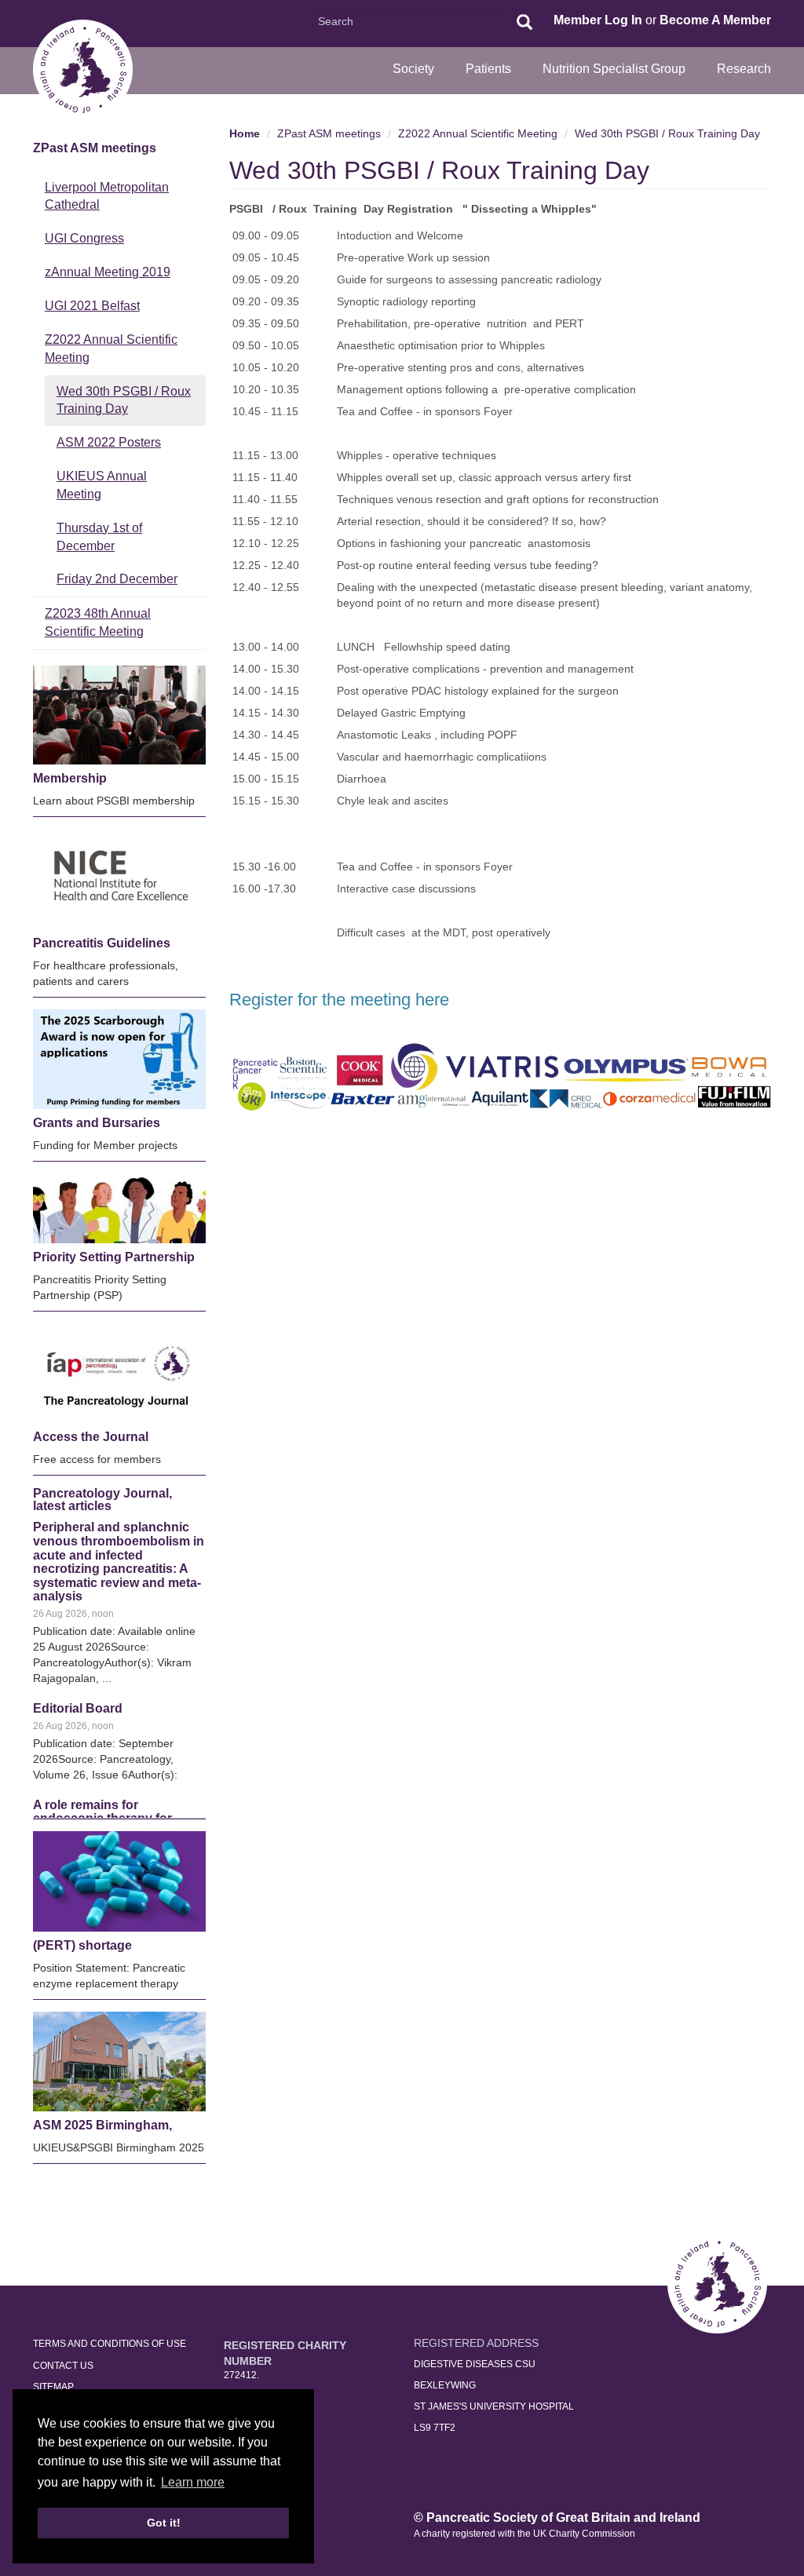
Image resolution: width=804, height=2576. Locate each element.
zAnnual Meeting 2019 (108, 272)
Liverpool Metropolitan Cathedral (107, 196)
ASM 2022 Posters (109, 442)
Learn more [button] (193, 2482)
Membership (70, 778)
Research (744, 69)
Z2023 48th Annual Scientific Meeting (98, 622)
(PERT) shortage (82, 1945)
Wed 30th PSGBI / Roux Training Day (124, 400)
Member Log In (598, 20)
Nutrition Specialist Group (614, 69)
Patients (488, 69)
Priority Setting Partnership (114, 1257)
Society (413, 69)
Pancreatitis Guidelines (102, 943)
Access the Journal (91, 1437)
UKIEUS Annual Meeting (102, 485)
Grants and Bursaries (97, 1123)
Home (245, 133)
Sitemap (53, 2387)
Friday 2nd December (117, 579)
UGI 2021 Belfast (92, 306)
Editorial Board (78, 1563)
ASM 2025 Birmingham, (102, 2125)
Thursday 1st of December (99, 537)
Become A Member (715, 20)
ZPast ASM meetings (95, 148)
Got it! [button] (164, 2523)
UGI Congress (84, 238)
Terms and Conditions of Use (110, 2344)
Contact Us (63, 2366)
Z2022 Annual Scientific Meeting (111, 348)
